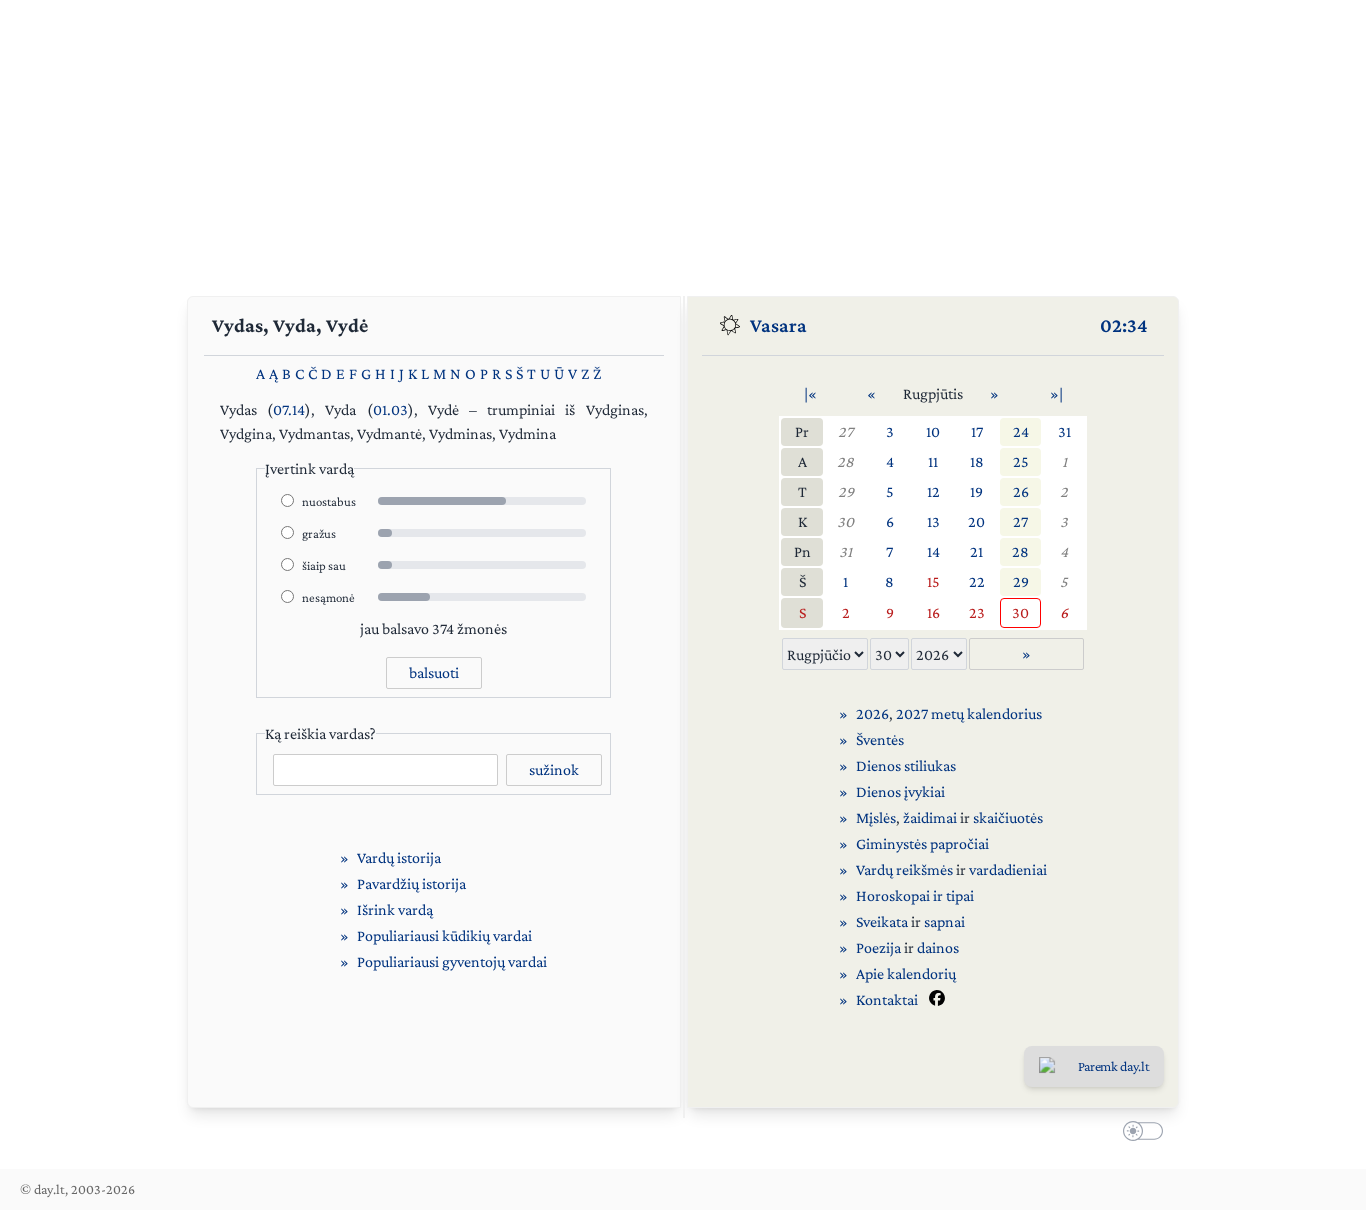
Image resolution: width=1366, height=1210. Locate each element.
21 (976, 551)
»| (1056, 393)
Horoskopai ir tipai (915, 895)
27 (845, 431)
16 (933, 612)
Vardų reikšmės (904, 869)
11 (933, 461)
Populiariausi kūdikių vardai (444, 935)
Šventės (880, 739)
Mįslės (876, 817)
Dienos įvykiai (900, 791)
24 (1021, 431)
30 (845, 521)
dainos (938, 947)
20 (976, 521)
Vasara (778, 325)
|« (810, 393)
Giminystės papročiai (922, 843)
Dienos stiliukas (906, 765)
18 (977, 461)
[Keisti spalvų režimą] (1139, 1134)
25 (1021, 461)
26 (1021, 491)
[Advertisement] (683, 140)
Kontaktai (887, 999)
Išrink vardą (395, 909)
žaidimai (930, 817)
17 (977, 431)
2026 (872, 713)
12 (933, 491)
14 (933, 551)
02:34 (1124, 325)
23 (977, 612)
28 (845, 461)
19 (976, 491)
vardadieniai (1008, 869)
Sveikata (882, 921)
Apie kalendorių (906, 973)
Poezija (878, 947)
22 (977, 581)
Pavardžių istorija (411, 883)
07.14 (289, 409)
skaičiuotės (1008, 817)
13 (933, 521)
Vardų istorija (399, 857)
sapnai (944, 921)
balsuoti (434, 672)
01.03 (390, 409)
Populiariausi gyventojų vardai (452, 961)
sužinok (554, 769)
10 (933, 431)
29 (846, 491)
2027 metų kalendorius (969, 713)
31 (1064, 431)
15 (933, 581)
